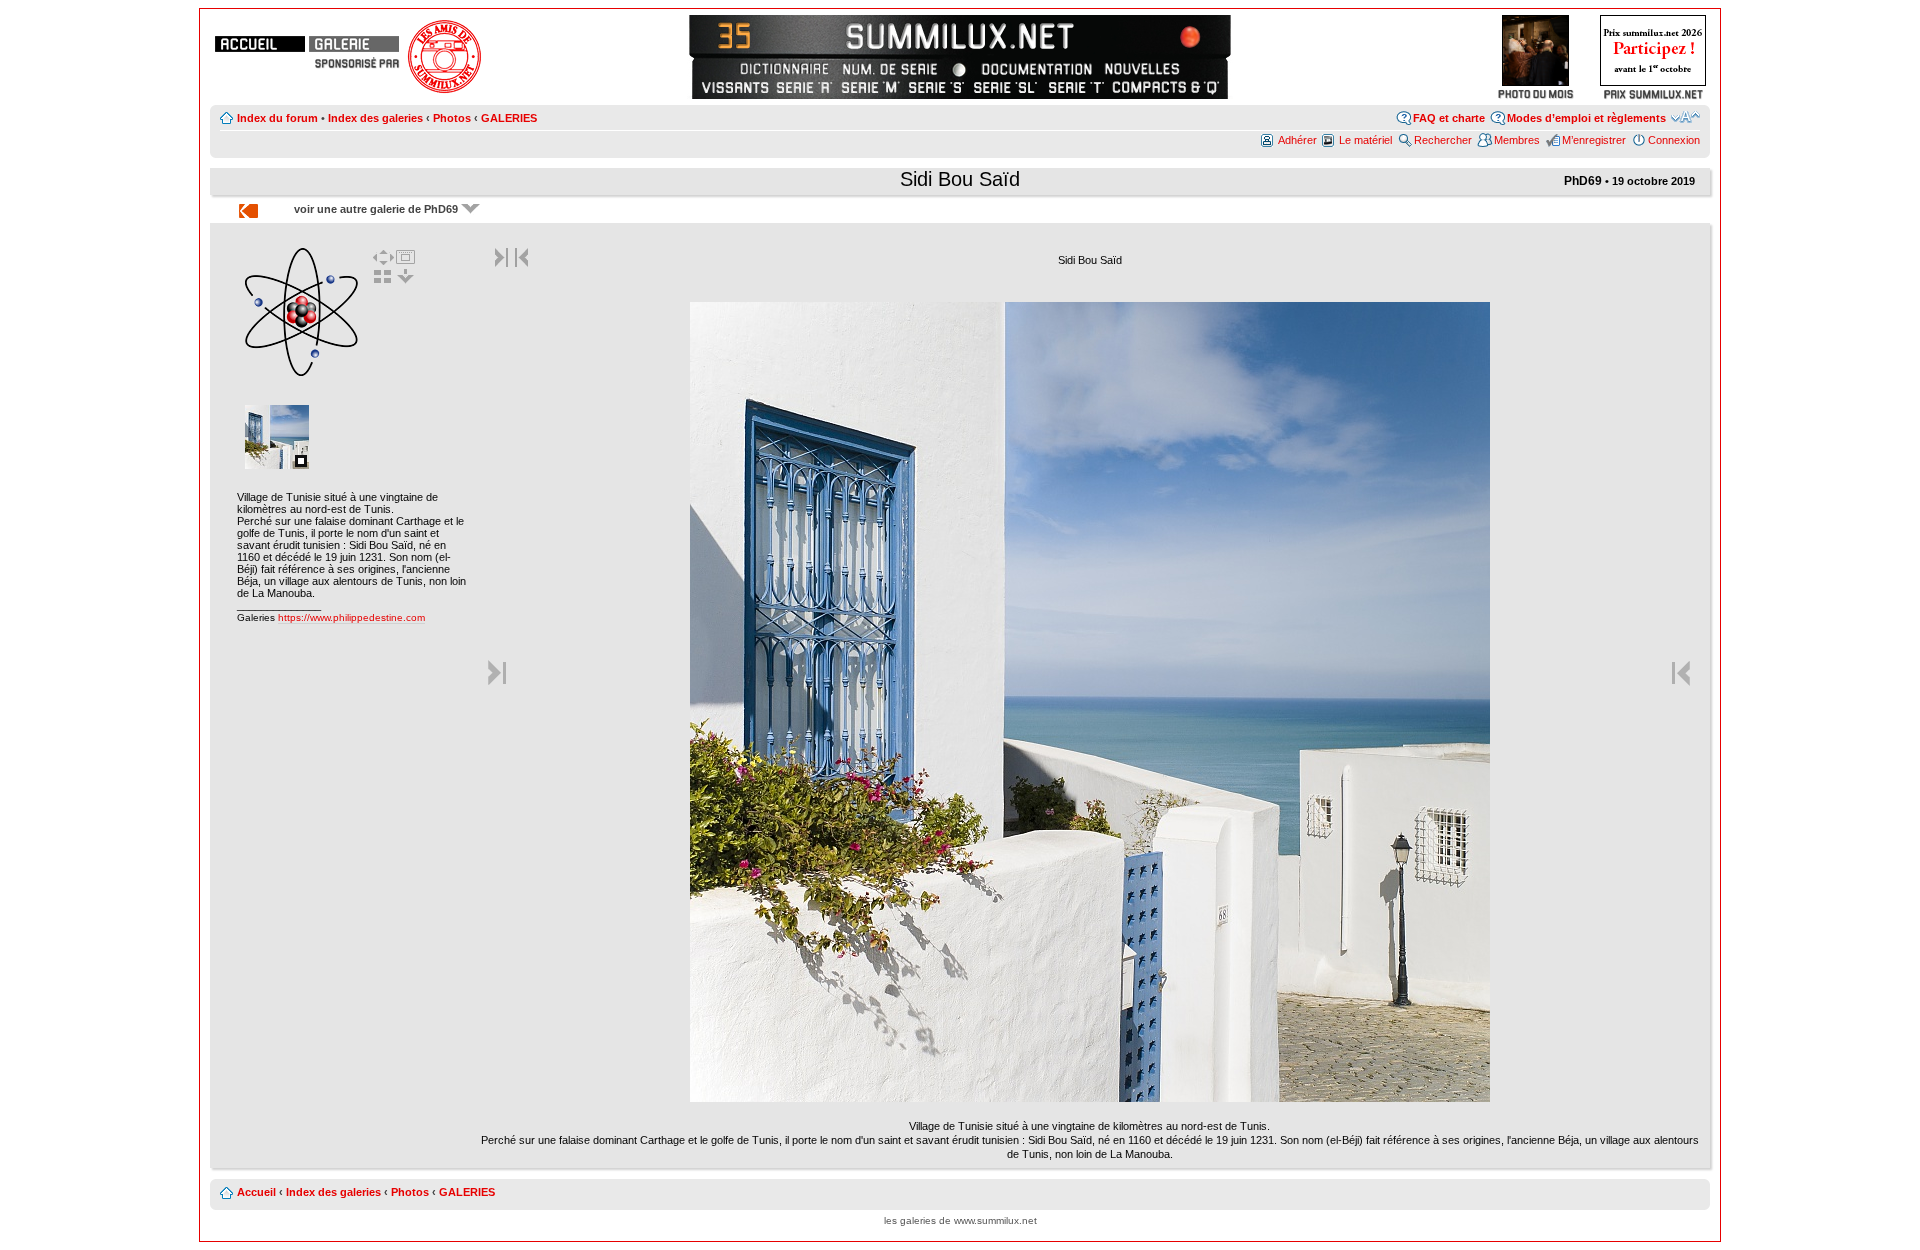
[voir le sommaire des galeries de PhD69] (302, 373)
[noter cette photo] (1090, 1098)
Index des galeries (375, 118)
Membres (1517, 140)
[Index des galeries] (354, 44)
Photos (452, 118)
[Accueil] (260, 44)
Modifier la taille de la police (1685, 117)
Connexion (1674, 140)
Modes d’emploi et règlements (1586, 118)
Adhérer (1297, 140)
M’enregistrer (1594, 140)
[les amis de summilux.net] (357, 63)
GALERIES (509, 118)
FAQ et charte (1449, 118)
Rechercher (1443, 140)
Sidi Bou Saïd (960, 179)
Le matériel (1365, 140)
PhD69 (1583, 181)
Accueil (256, 1192)
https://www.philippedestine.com (351, 617)
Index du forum (277, 118)
